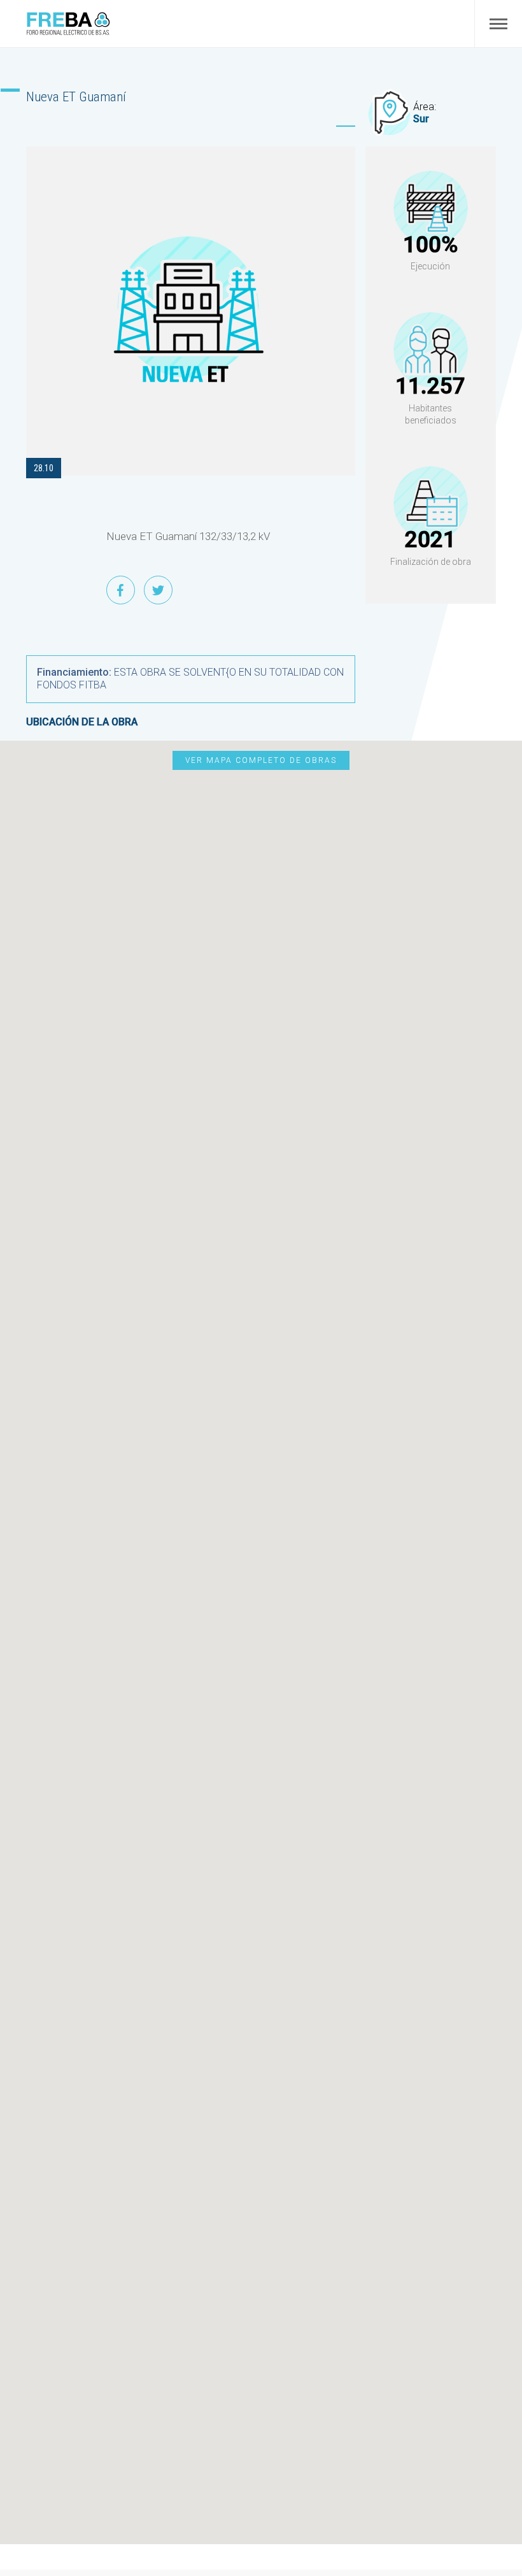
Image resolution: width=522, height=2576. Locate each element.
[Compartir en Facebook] (121, 590)
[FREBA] (68, 32)
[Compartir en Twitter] (158, 590)
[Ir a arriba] (495, 2508)
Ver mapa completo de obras (261, 760)
